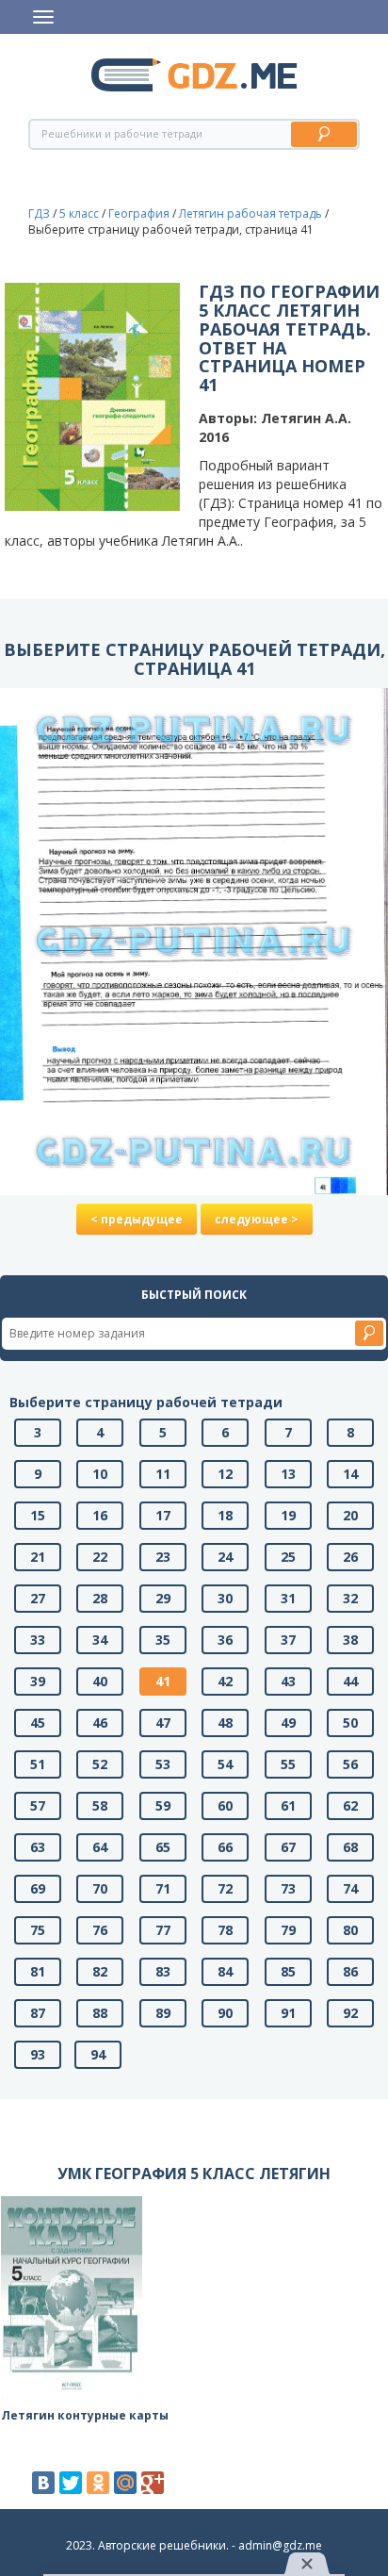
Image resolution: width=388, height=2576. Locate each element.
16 (100, 1515)
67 (288, 1847)
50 (350, 1723)
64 (100, 1847)
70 (100, 1888)
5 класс (79, 213)
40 (100, 1681)
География (139, 213)
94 (98, 2054)
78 (225, 1930)
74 (350, 1888)
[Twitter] (71, 2483)
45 (38, 1723)
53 (163, 1764)
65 (163, 1847)
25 (288, 1557)
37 (288, 1640)
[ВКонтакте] (43, 2483)
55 (288, 1764)
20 (350, 1515)
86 (350, 1971)
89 (163, 2013)
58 (100, 1805)
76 (100, 1930)
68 (350, 1847)
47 (163, 1723)
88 (100, 2013)
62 (350, 1805)
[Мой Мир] (125, 2483)
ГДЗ (39, 213)
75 (38, 1930)
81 (38, 1971)
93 (38, 2054)
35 (163, 1640)
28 (100, 1598)
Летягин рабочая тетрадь (251, 213)
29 (163, 1598)
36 (225, 1640)
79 (288, 1930)
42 (225, 1681)
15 (38, 1515)
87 (38, 2013)
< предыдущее (137, 1219)
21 (38, 1557)
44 (350, 1681)
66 (225, 1847)
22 (100, 1557)
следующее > (257, 1219)
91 (288, 2013)
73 (288, 1888)
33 (38, 1640)
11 (163, 1474)
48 (225, 1723)
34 (100, 1640)
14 (350, 1474)
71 (163, 1888)
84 (225, 1971)
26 (350, 1557)
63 (38, 1847)
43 (288, 1681)
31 (288, 1598)
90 (225, 2013)
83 (163, 1971)
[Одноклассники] (98, 2483)
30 (225, 1598)
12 (225, 1474)
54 (225, 1764)
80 (350, 1930)
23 (163, 1557)
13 (288, 1474)
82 (100, 1971)
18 (225, 1515)
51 (38, 1764)
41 (163, 1681)
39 (38, 1681)
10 (100, 1474)
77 (163, 1930)
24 (225, 1557)
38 (350, 1640)
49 (288, 1723)
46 (100, 1723)
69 (38, 1888)
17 (163, 1515)
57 (38, 1805)
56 (350, 1764)
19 (288, 1515)
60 (225, 1805)
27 (38, 1598)
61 (288, 1805)
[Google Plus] (153, 2483)
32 (350, 1598)
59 (163, 1805)
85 (288, 1971)
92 (350, 2013)
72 (225, 1888)
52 (100, 1764)
